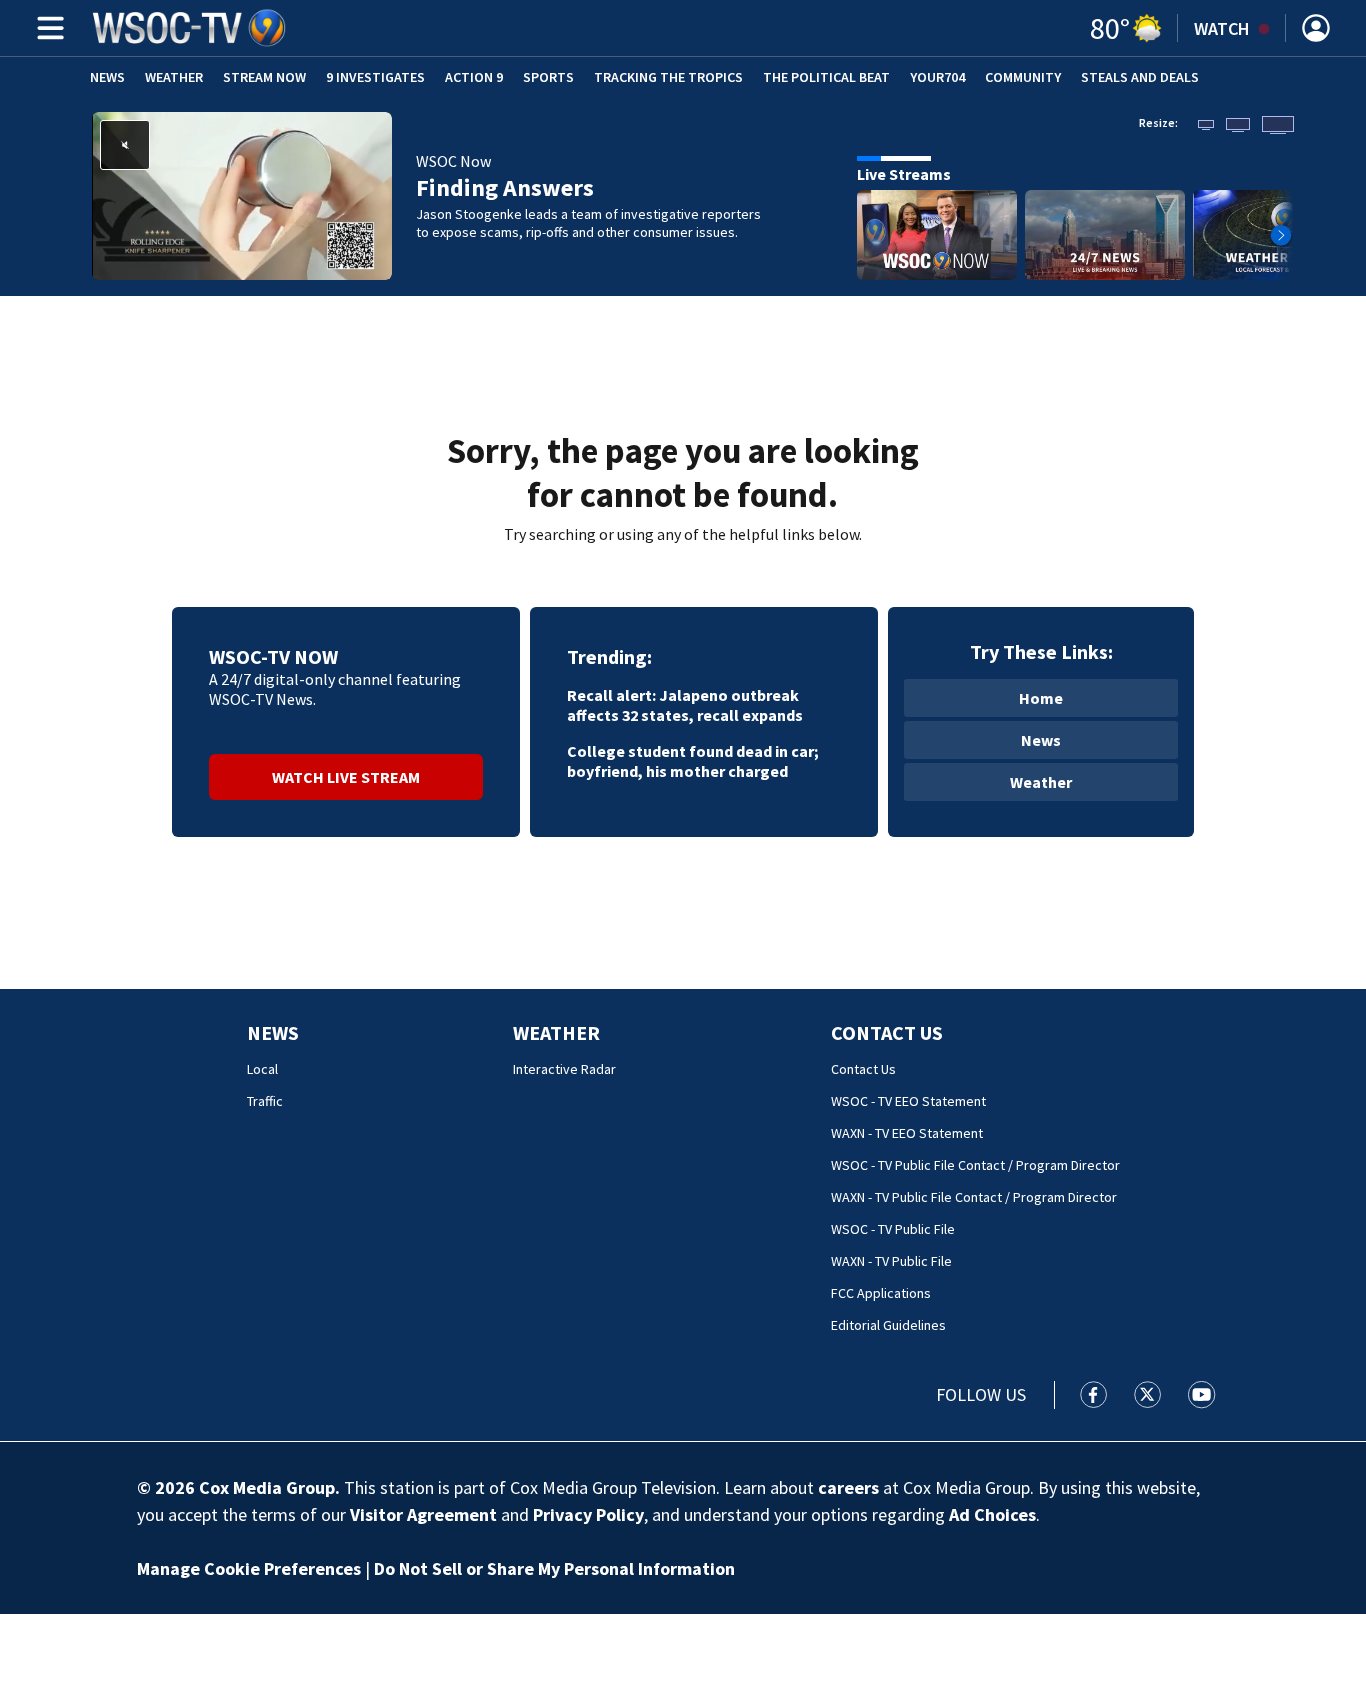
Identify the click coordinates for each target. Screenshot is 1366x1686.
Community (1023, 77)
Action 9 (474, 77)
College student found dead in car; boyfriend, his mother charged (693, 761)
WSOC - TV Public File (893, 1229)
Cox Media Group (267, 1487)
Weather (174, 77)
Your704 (937, 77)
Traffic (265, 1101)
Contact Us (887, 1032)
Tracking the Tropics (668, 77)
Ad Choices (992, 1514)
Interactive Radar (564, 1069)
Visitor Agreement (423, 1514)
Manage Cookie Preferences (249, 1568)
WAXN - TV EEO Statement (907, 1133)
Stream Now (264, 77)
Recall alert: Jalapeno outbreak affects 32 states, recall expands (685, 705)
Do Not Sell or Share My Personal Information (554, 1568)
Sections (47, 28)
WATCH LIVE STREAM (346, 777)
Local (262, 1069)
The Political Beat (826, 77)
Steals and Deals (1140, 77)
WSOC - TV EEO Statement (908, 1101)
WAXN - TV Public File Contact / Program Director (974, 1197)
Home (1041, 698)
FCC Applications (881, 1293)
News (107, 77)
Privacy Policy (588, 1514)
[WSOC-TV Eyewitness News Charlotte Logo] (190, 28)
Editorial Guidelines (888, 1325)
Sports (548, 77)
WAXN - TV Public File (891, 1261)
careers (848, 1487)
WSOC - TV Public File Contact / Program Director (975, 1165)
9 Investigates (375, 77)
